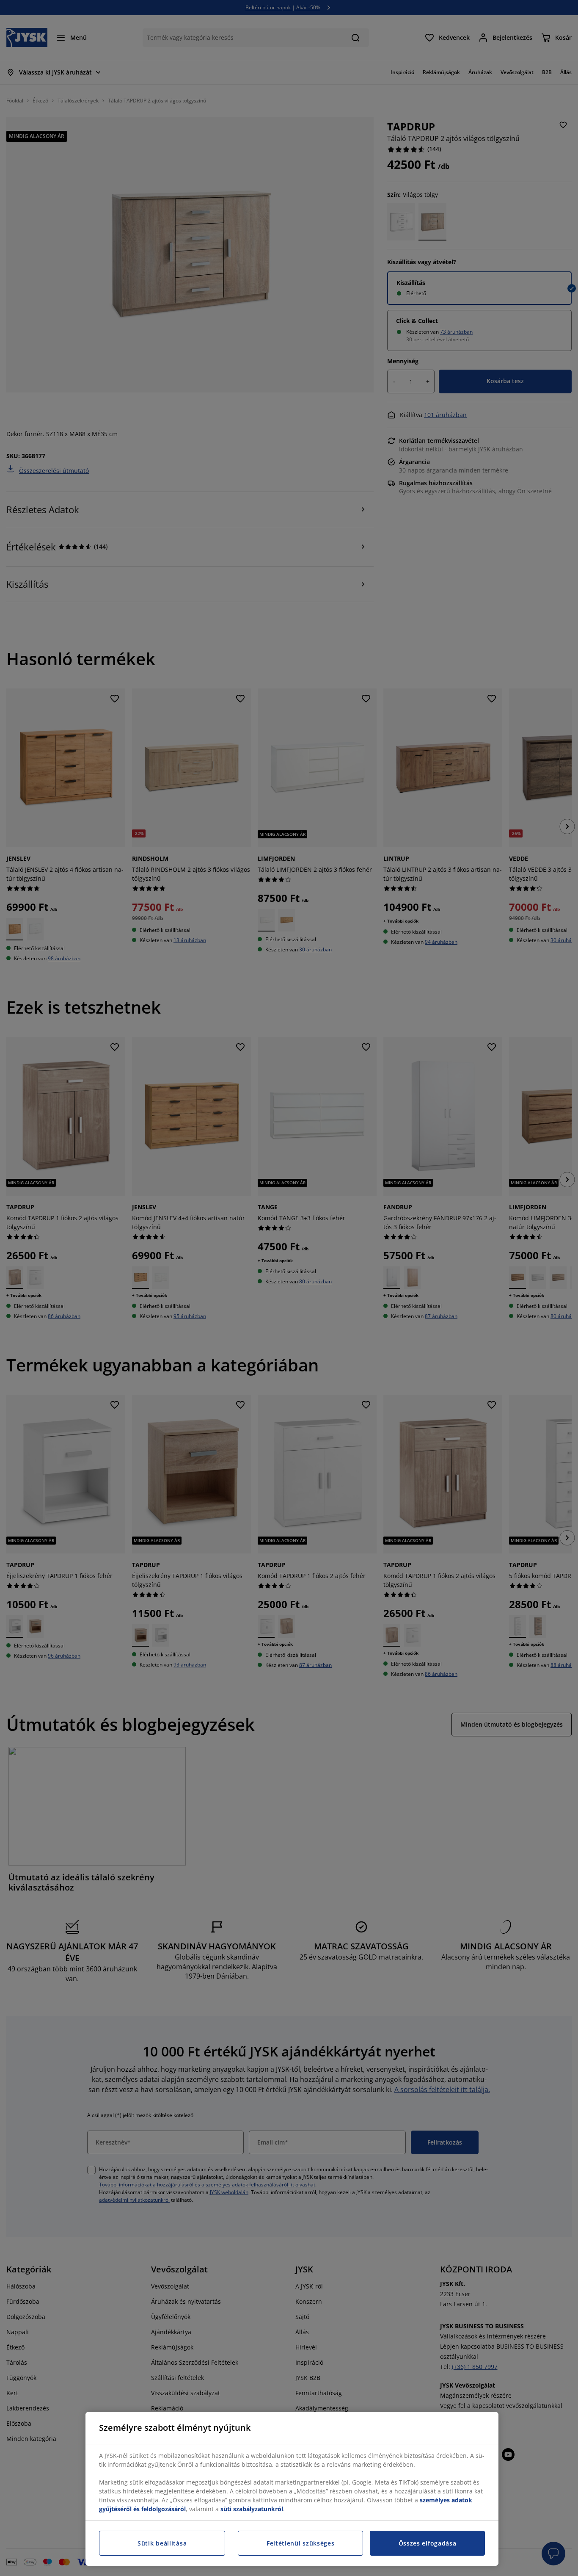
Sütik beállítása (162, 2543)
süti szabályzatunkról (252, 2509)
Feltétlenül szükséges (301, 2543)
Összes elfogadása (428, 2543)
